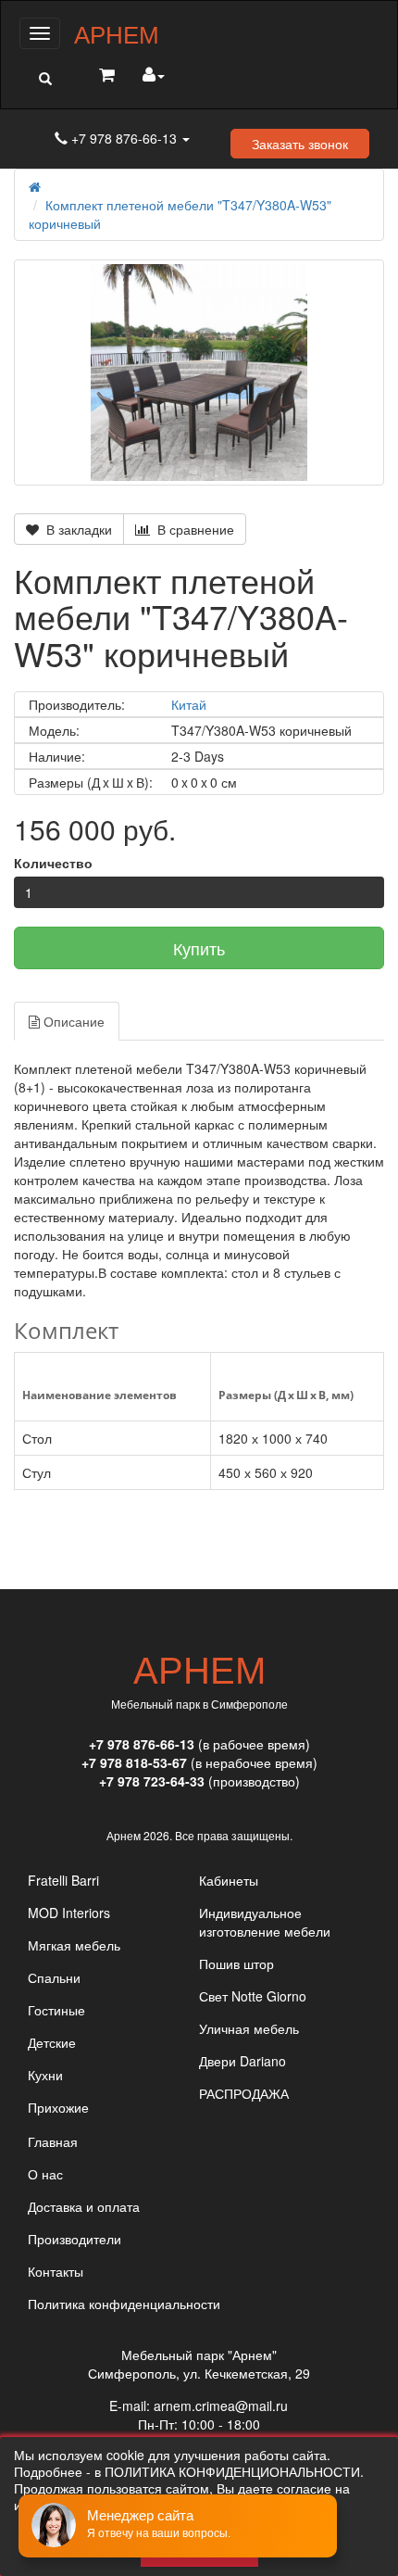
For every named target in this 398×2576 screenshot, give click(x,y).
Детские (52, 2042)
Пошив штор (236, 1964)
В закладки (75, 529)
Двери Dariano (243, 2061)
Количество (53, 863)
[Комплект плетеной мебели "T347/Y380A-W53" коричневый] (199, 373)
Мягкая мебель (74, 1945)
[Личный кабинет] (154, 75)
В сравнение (192, 529)
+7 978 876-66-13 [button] (124, 138)
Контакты (56, 2271)
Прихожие (58, 2107)
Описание (72, 1021)
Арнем (117, 33)
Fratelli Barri (63, 1880)
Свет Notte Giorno (253, 1996)
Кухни (45, 2075)
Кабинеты (229, 1880)
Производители (75, 2239)
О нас (45, 2174)
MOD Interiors (69, 1913)
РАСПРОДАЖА (244, 2093)
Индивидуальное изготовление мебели (265, 1922)
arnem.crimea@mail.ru (221, 2406)
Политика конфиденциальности (124, 2304)
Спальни (54, 1977)
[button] (45, 79)
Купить (199, 948)
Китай (189, 704)
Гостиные (56, 2010)
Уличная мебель (249, 2028)
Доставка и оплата (84, 2206)
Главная (53, 2141)
